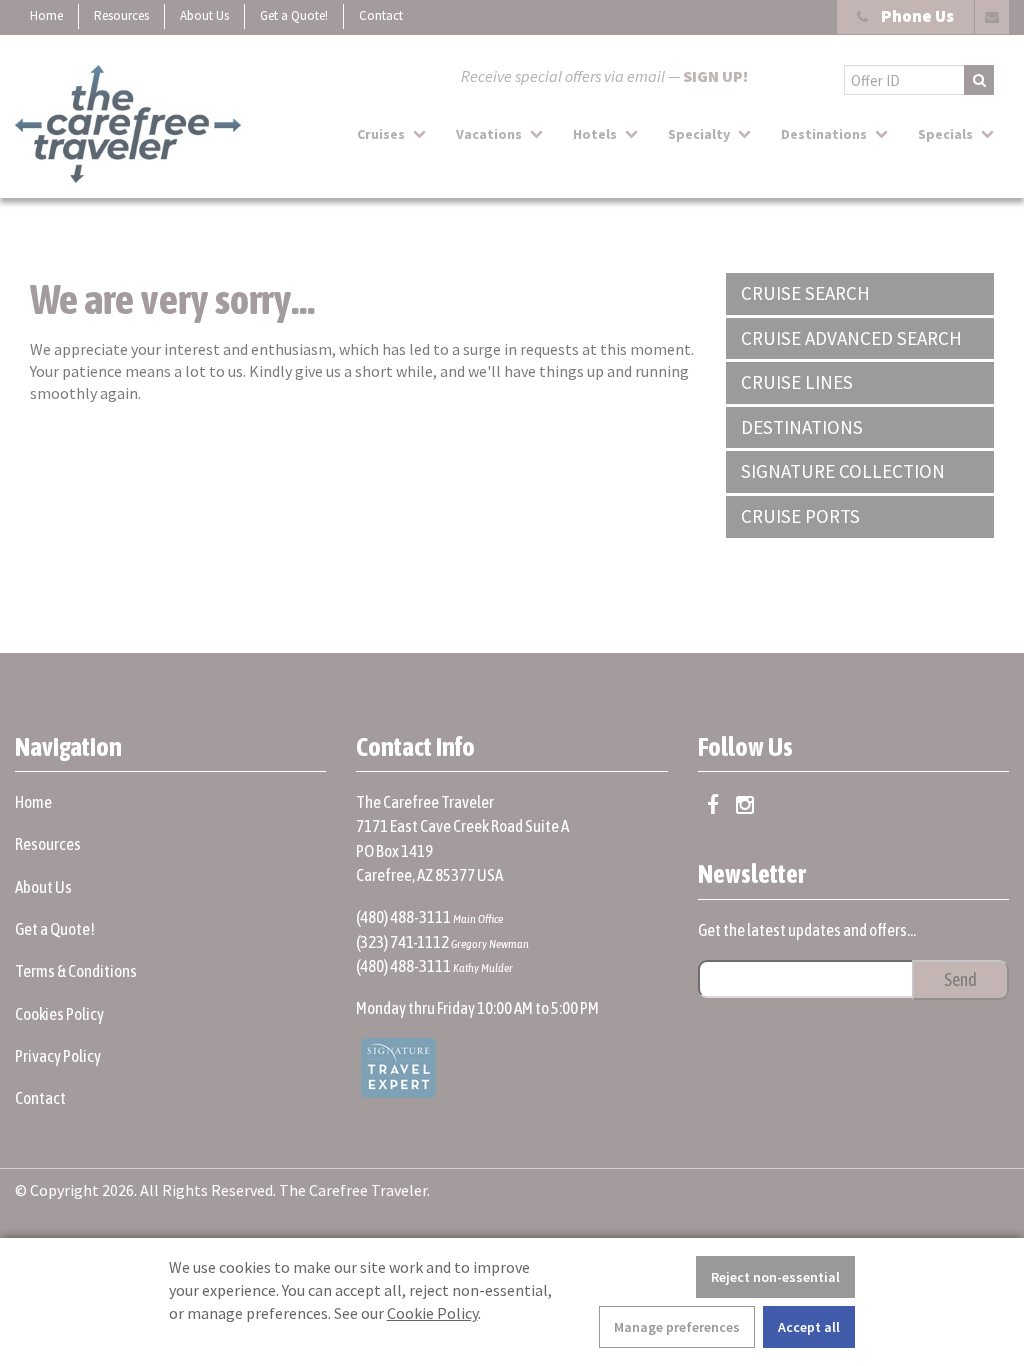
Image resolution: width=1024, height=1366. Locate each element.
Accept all (809, 1327)
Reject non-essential (775, 1277)
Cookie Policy (432, 1313)
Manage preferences (677, 1327)
